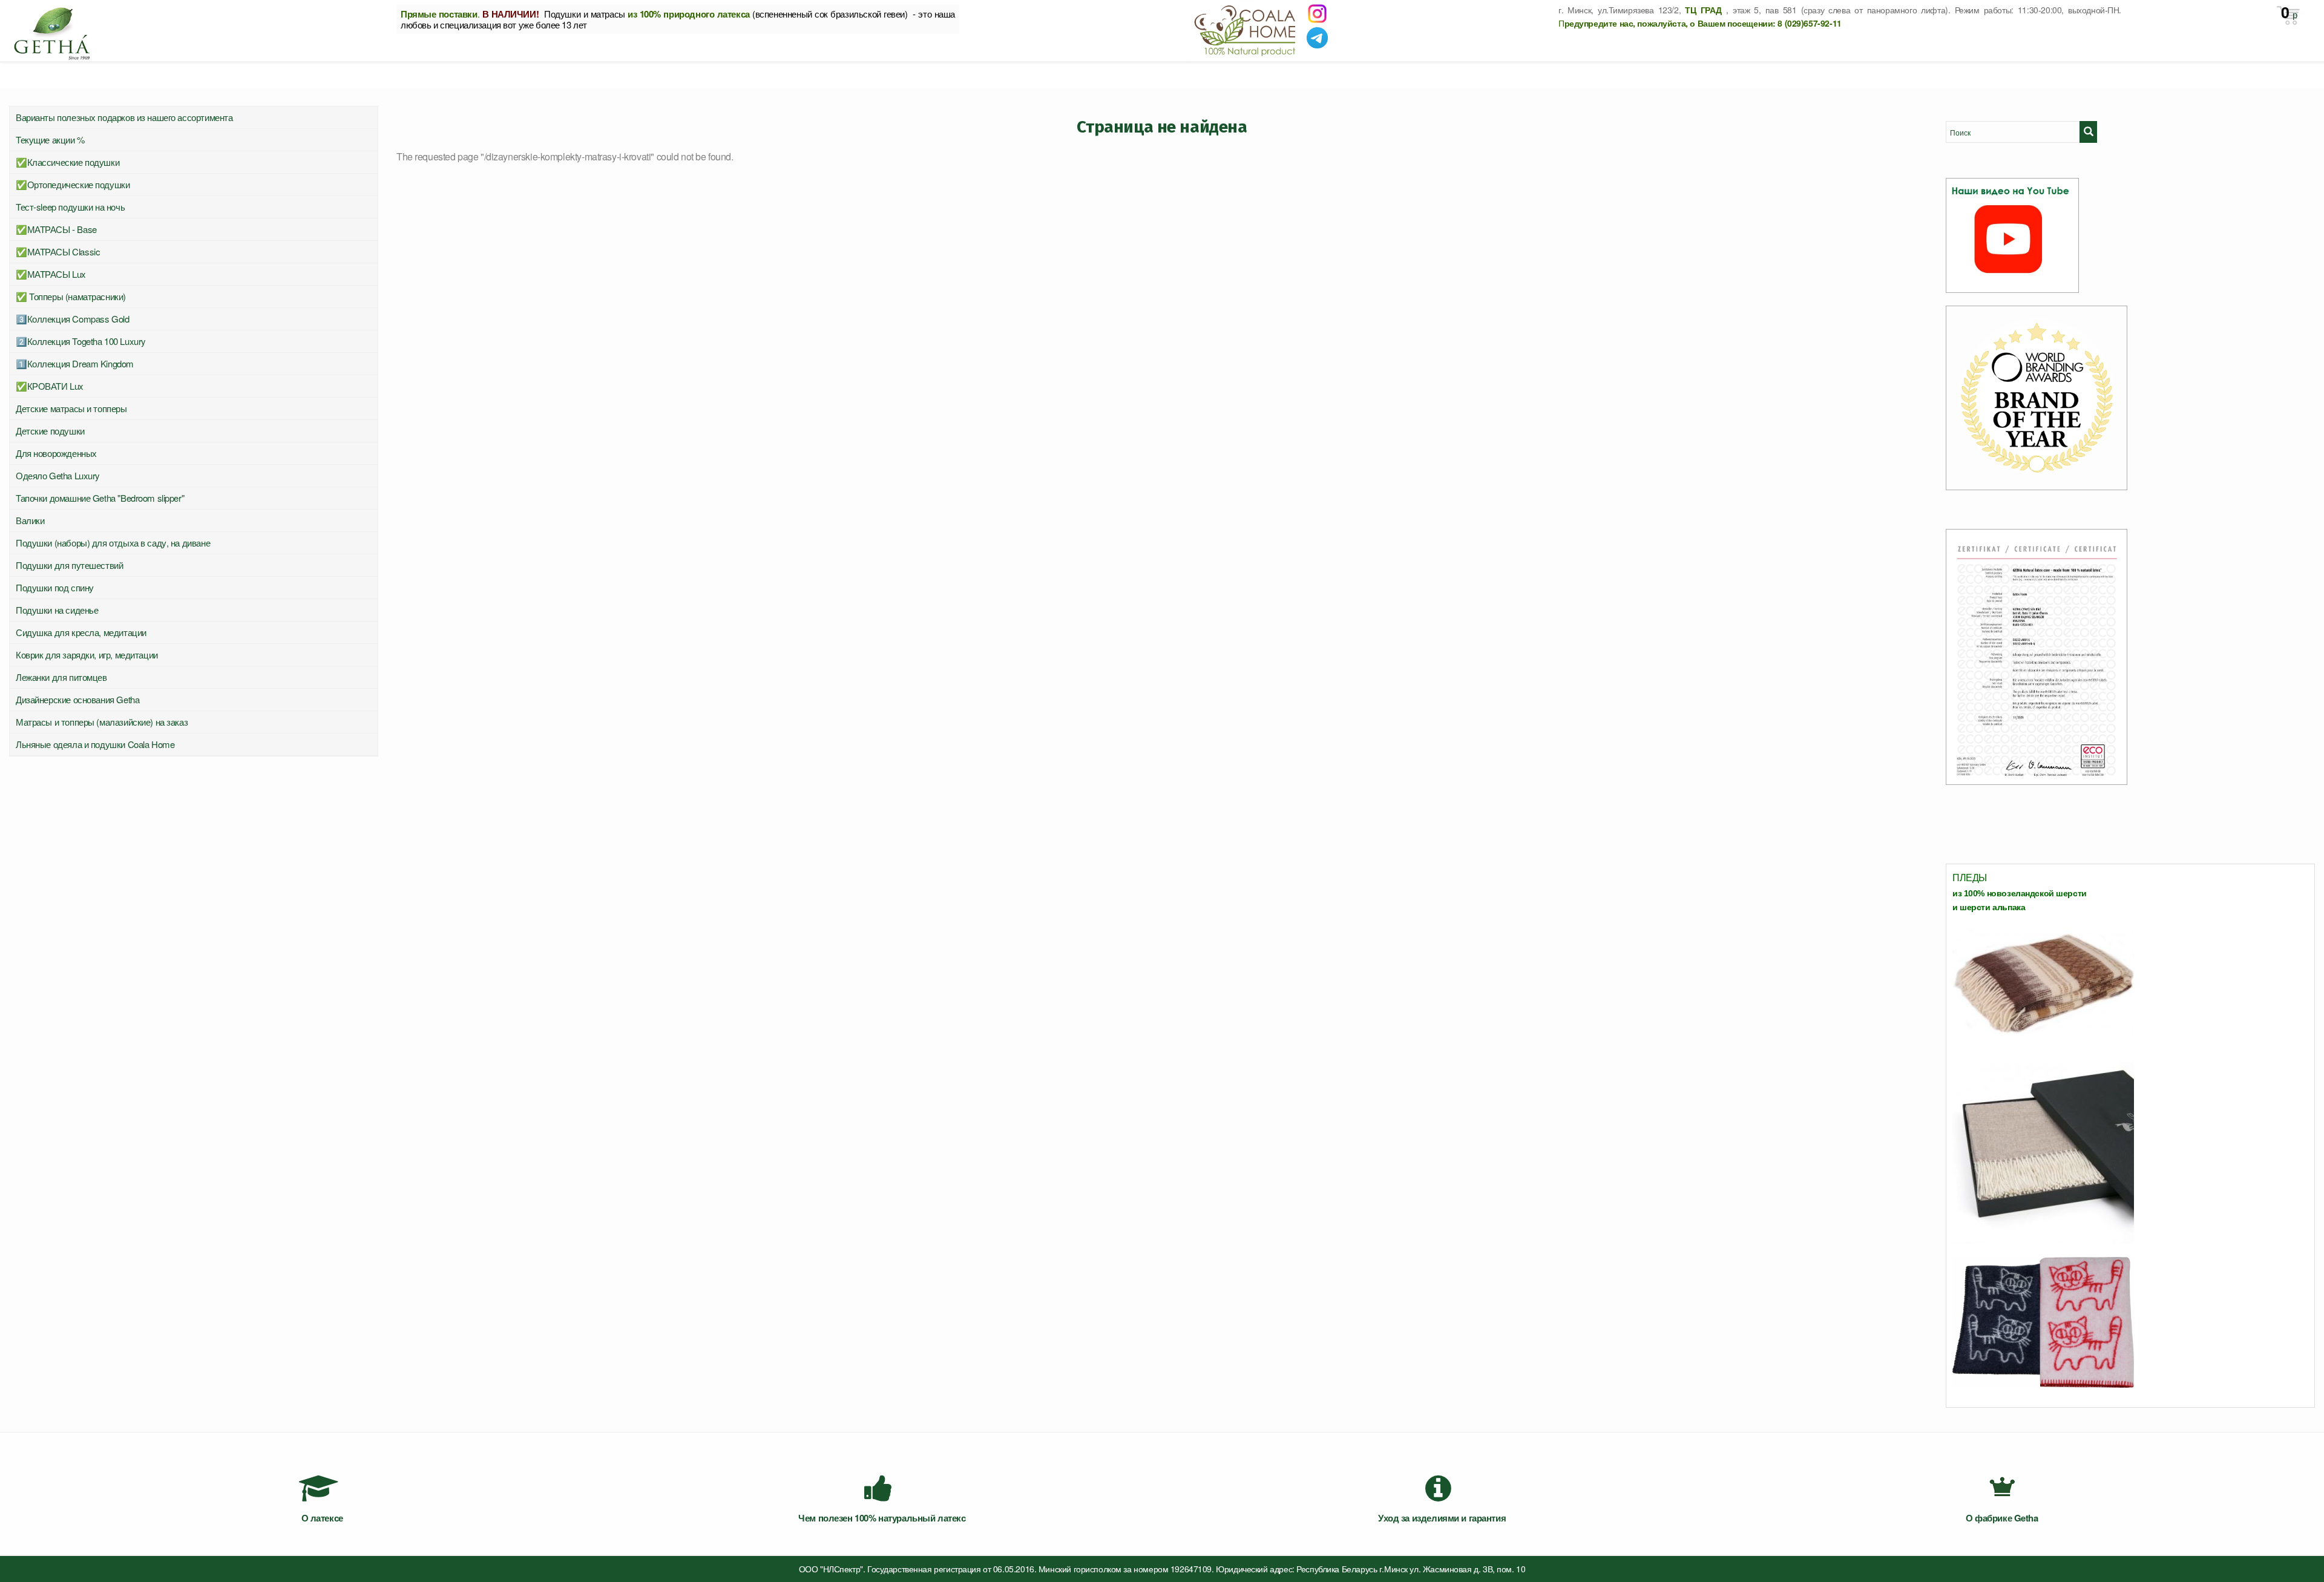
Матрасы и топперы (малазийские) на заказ (102, 722)
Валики (30, 520)
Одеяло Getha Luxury (58, 475)
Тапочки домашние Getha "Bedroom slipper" (100, 498)
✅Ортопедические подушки (73, 184)
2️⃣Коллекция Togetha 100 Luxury (81, 341)
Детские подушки (50, 431)
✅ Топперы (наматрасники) (71, 296)
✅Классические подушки (67, 162)
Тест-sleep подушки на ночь (70, 207)
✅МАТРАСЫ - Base (56, 229)
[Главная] (194, 30)
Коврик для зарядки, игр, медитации (87, 655)
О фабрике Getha (2002, 1518)
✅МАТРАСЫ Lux (51, 274)
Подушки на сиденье (57, 610)
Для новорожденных (56, 453)
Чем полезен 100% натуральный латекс (882, 1518)
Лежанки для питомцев (61, 677)
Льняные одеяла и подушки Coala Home (95, 744)
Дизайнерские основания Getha (77, 699)
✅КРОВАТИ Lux (50, 386)
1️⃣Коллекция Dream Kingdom (75, 363)
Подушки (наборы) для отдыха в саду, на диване (113, 543)
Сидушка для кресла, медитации (81, 632)
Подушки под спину (55, 587)
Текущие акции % (50, 139)
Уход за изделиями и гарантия (1442, 1518)
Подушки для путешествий (69, 565)
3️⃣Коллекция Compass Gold (72, 319)
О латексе (322, 1518)
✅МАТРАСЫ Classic (58, 251)
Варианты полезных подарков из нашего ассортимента (124, 117)
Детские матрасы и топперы (71, 408)
